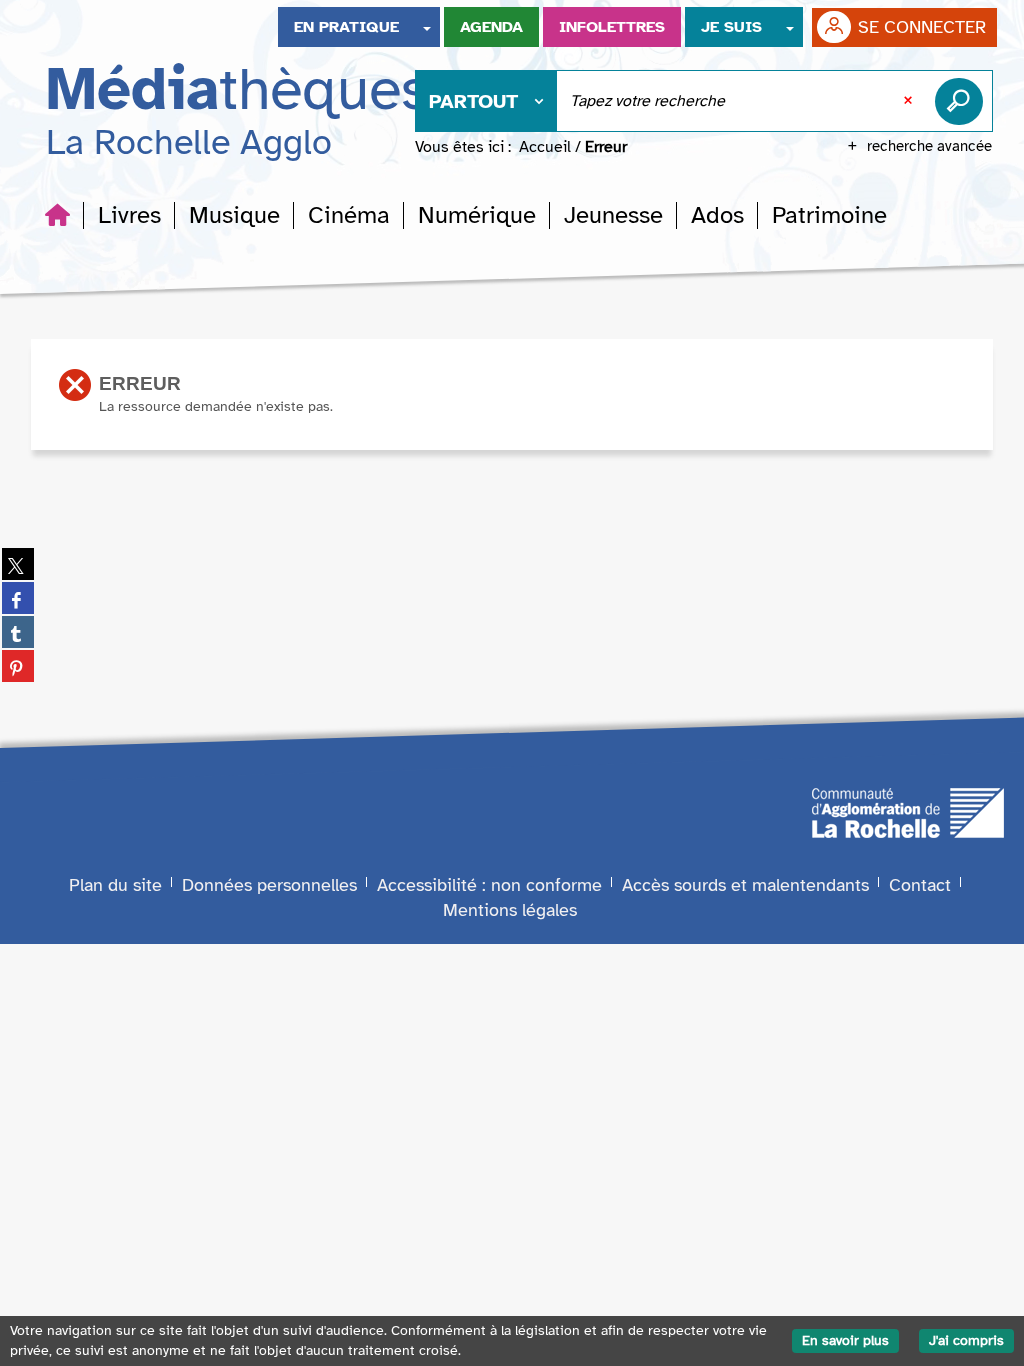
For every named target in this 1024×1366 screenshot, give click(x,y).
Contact (920, 885)
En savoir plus (845, 1340)
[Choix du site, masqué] (427, 27)
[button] (129, 215)
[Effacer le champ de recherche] (910, 101)
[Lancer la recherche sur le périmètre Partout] (963, 101)
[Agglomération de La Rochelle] (908, 811)
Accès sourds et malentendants (745, 885)
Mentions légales (510, 910)
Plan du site (115, 885)
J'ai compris (966, 1340)
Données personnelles (269, 885)
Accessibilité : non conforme (489, 885)
